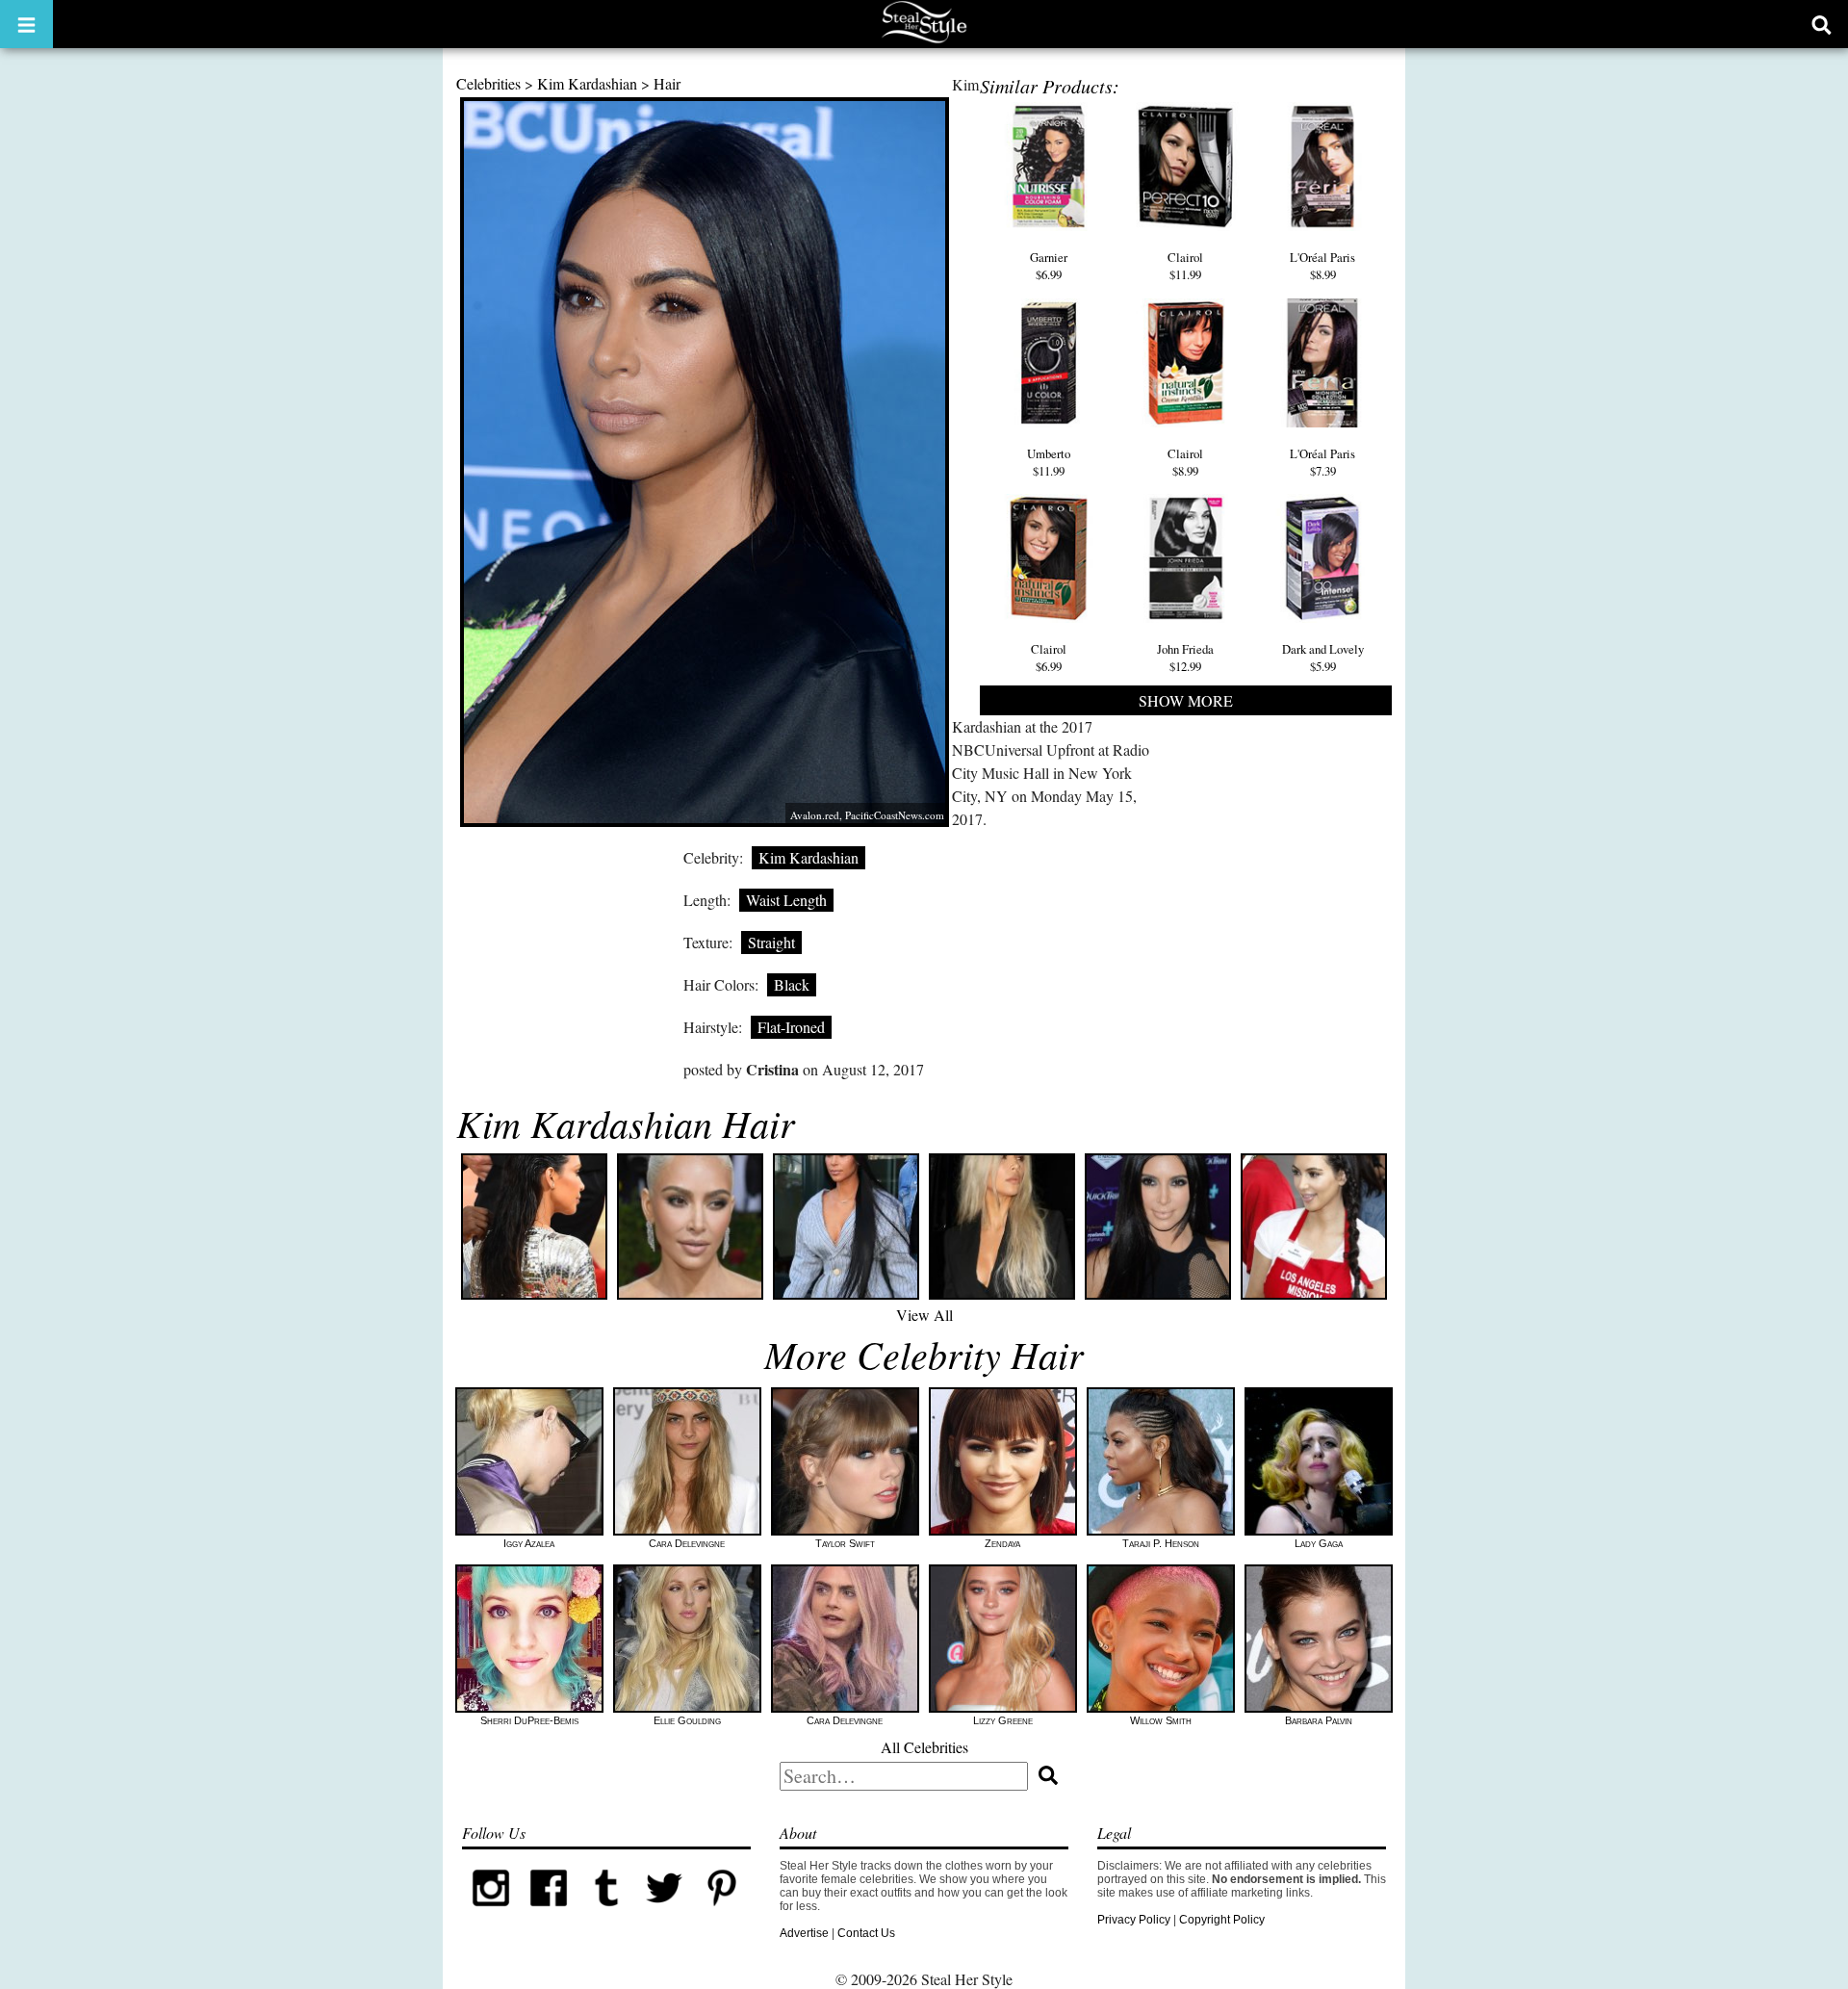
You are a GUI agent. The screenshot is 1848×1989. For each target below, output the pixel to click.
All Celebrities (924, 1747)
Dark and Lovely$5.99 (1323, 658)
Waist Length (786, 900)
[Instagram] (491, 1913)
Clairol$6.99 (1049, 658)
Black (792, 984)
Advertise (804, 1933)
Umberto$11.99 (1049, 462)
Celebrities (488, 83)
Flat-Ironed (791, 1027)
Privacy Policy (1134, 1920)
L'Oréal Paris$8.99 (1322, 266)
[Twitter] (664, 1913)
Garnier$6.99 (1049, 266)
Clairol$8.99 (1185, 462)
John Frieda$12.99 (1185, 658)
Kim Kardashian (587, 83)
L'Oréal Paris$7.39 (1322, 462)
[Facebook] (549, 1913)
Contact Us (866, 1933)
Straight (771, 942)
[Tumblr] (606, 1913)
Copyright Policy (1222, 1920)
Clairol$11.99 (1185, 266)
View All (924, 1315)
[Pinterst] (722, 1913)
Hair (667, 83)
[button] (26, 24)
